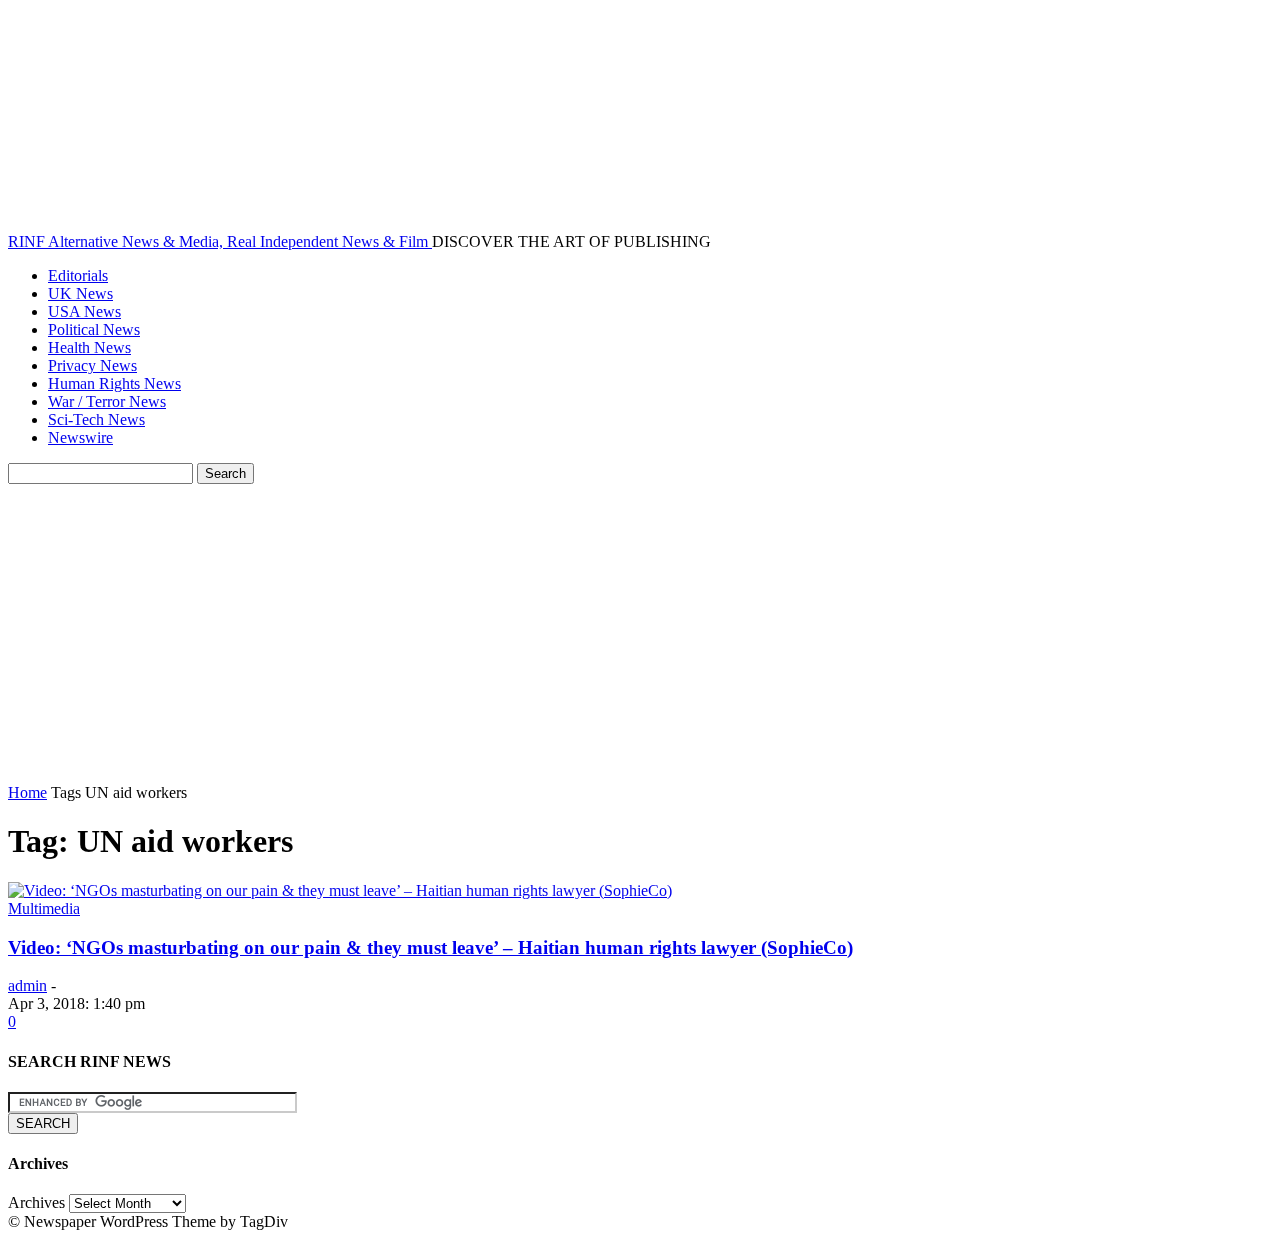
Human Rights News (114, 383)
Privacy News (92, 365)
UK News (80, 293)
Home (27, 792)
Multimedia (44, 908)
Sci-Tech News (96, 419)
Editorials (78, 275)
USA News (84, 311)
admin (27, 985)
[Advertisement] (640, 634)
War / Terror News (107, 401)
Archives (36, 1202)
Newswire (80, 437)
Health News (89, 347)
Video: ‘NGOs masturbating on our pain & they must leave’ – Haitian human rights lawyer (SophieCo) (430, 947)
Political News (94, 329)
